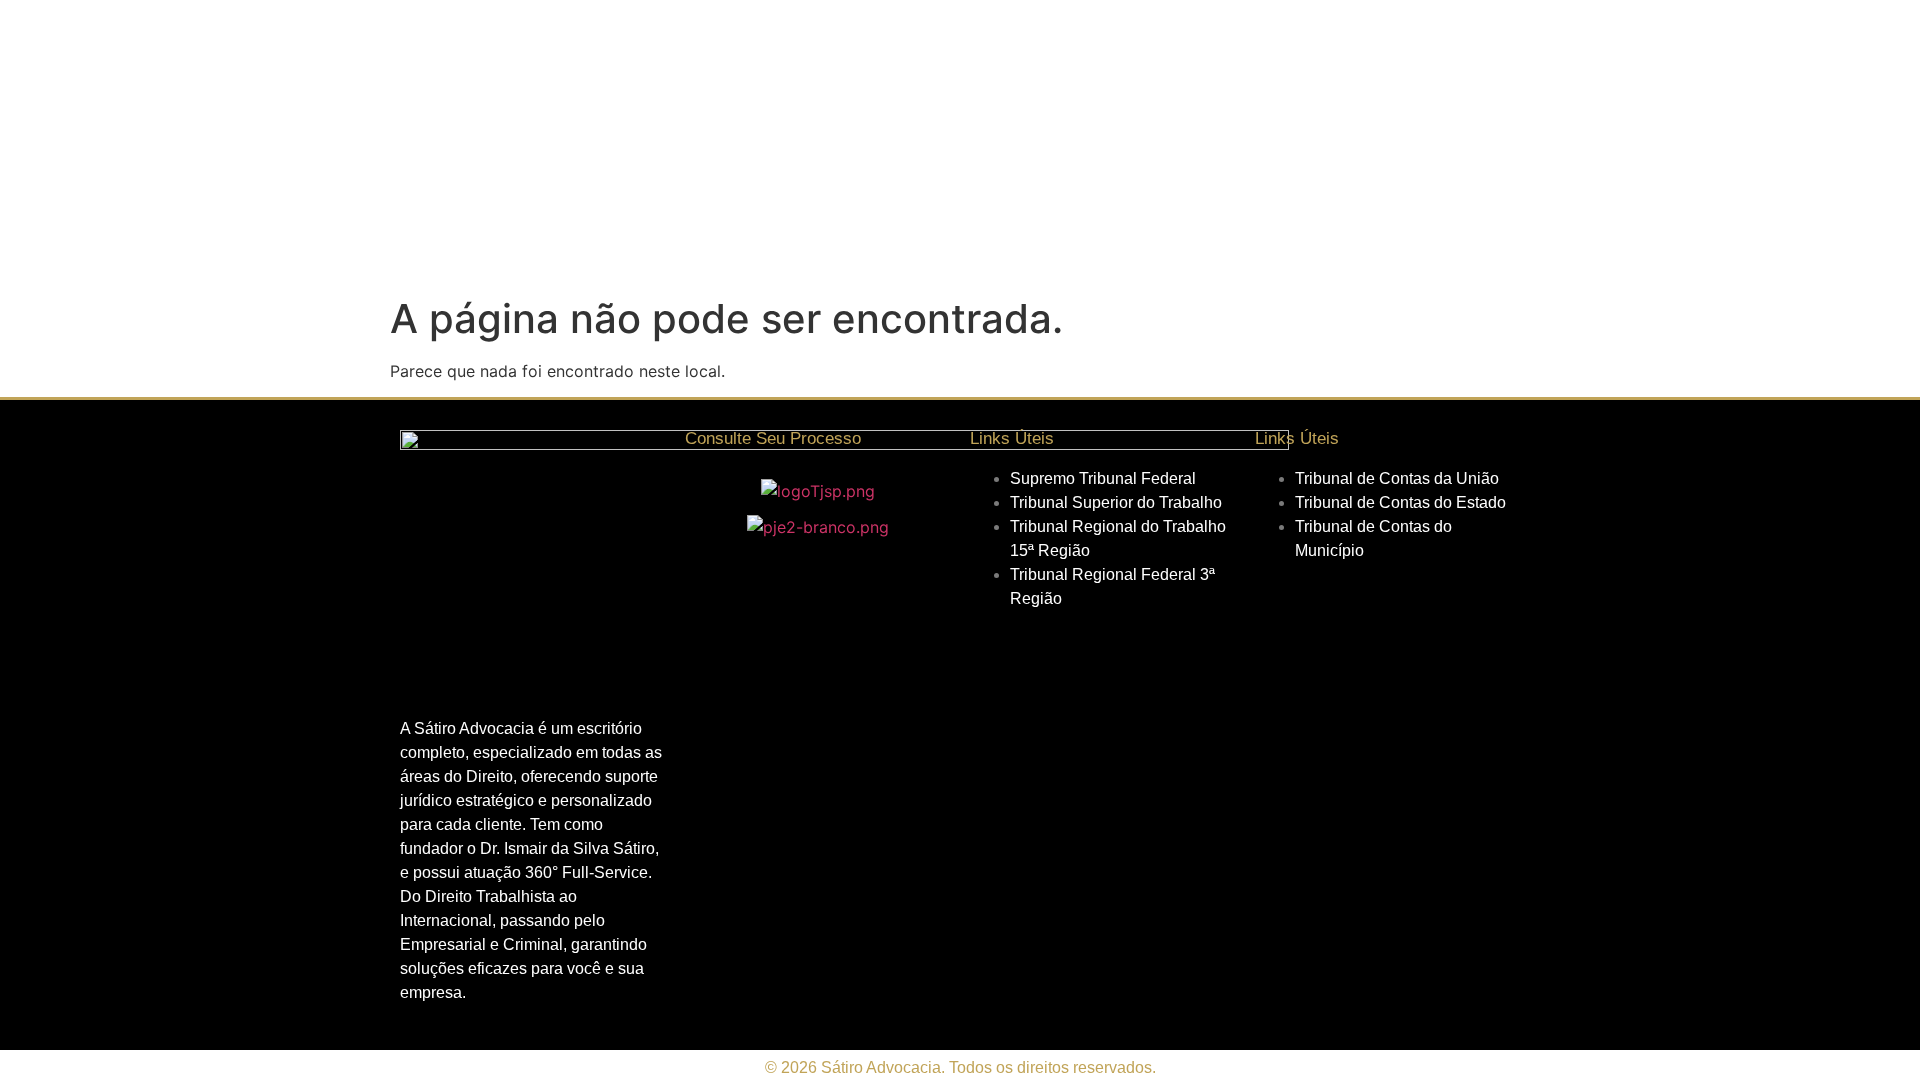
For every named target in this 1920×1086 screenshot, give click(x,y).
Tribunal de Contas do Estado (1400, 502)
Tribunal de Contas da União (1397, 478)
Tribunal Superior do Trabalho (1116, 502)
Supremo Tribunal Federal (1103, 478)
